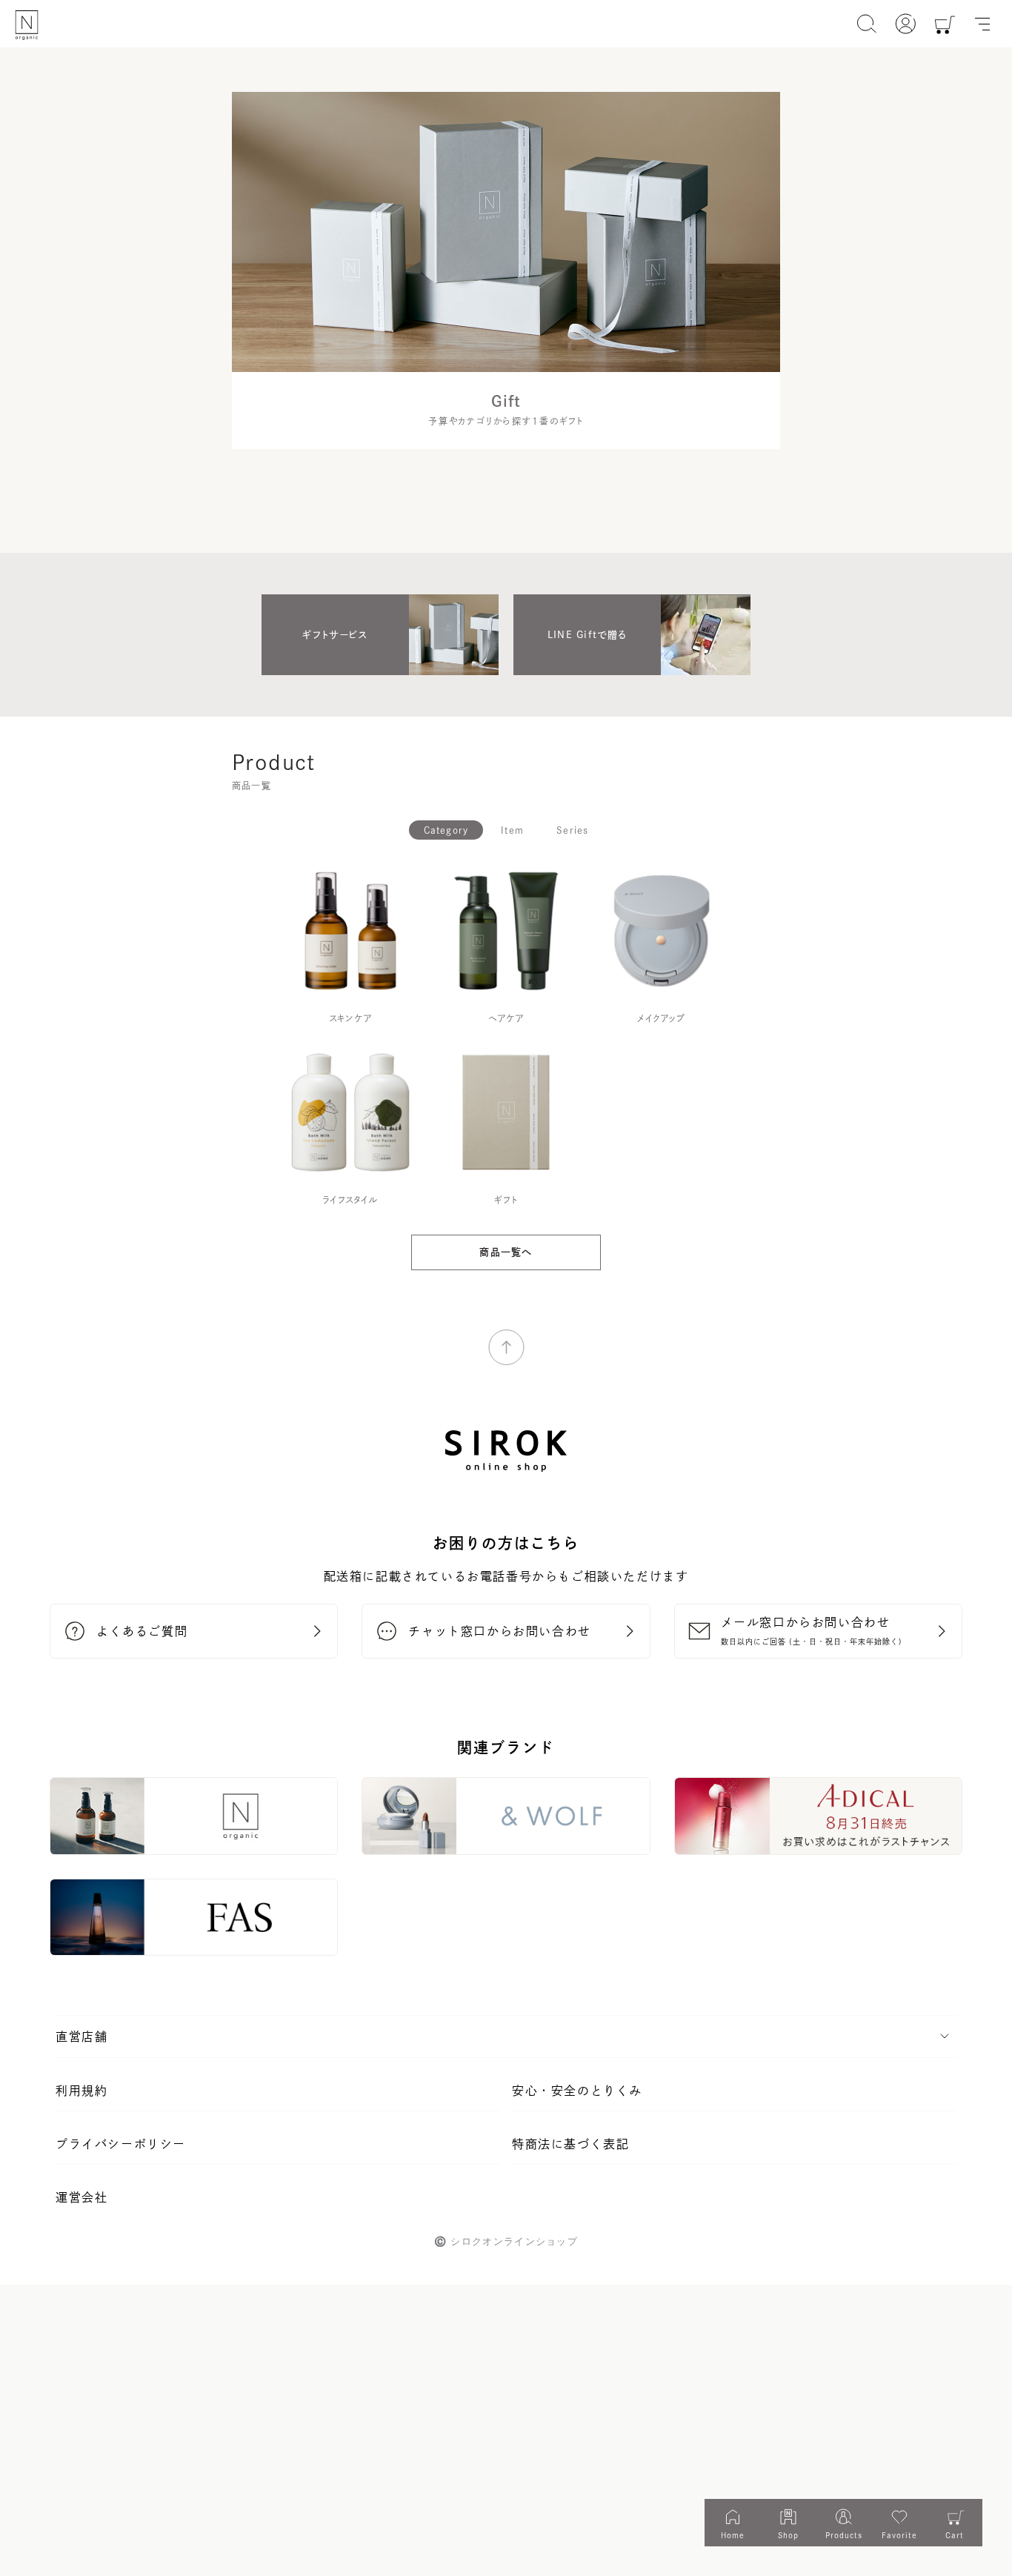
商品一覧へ (506, 1252)
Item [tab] (512, 830)
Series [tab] (572, 830)
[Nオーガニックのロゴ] (27, 25)
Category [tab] (446, 830)
